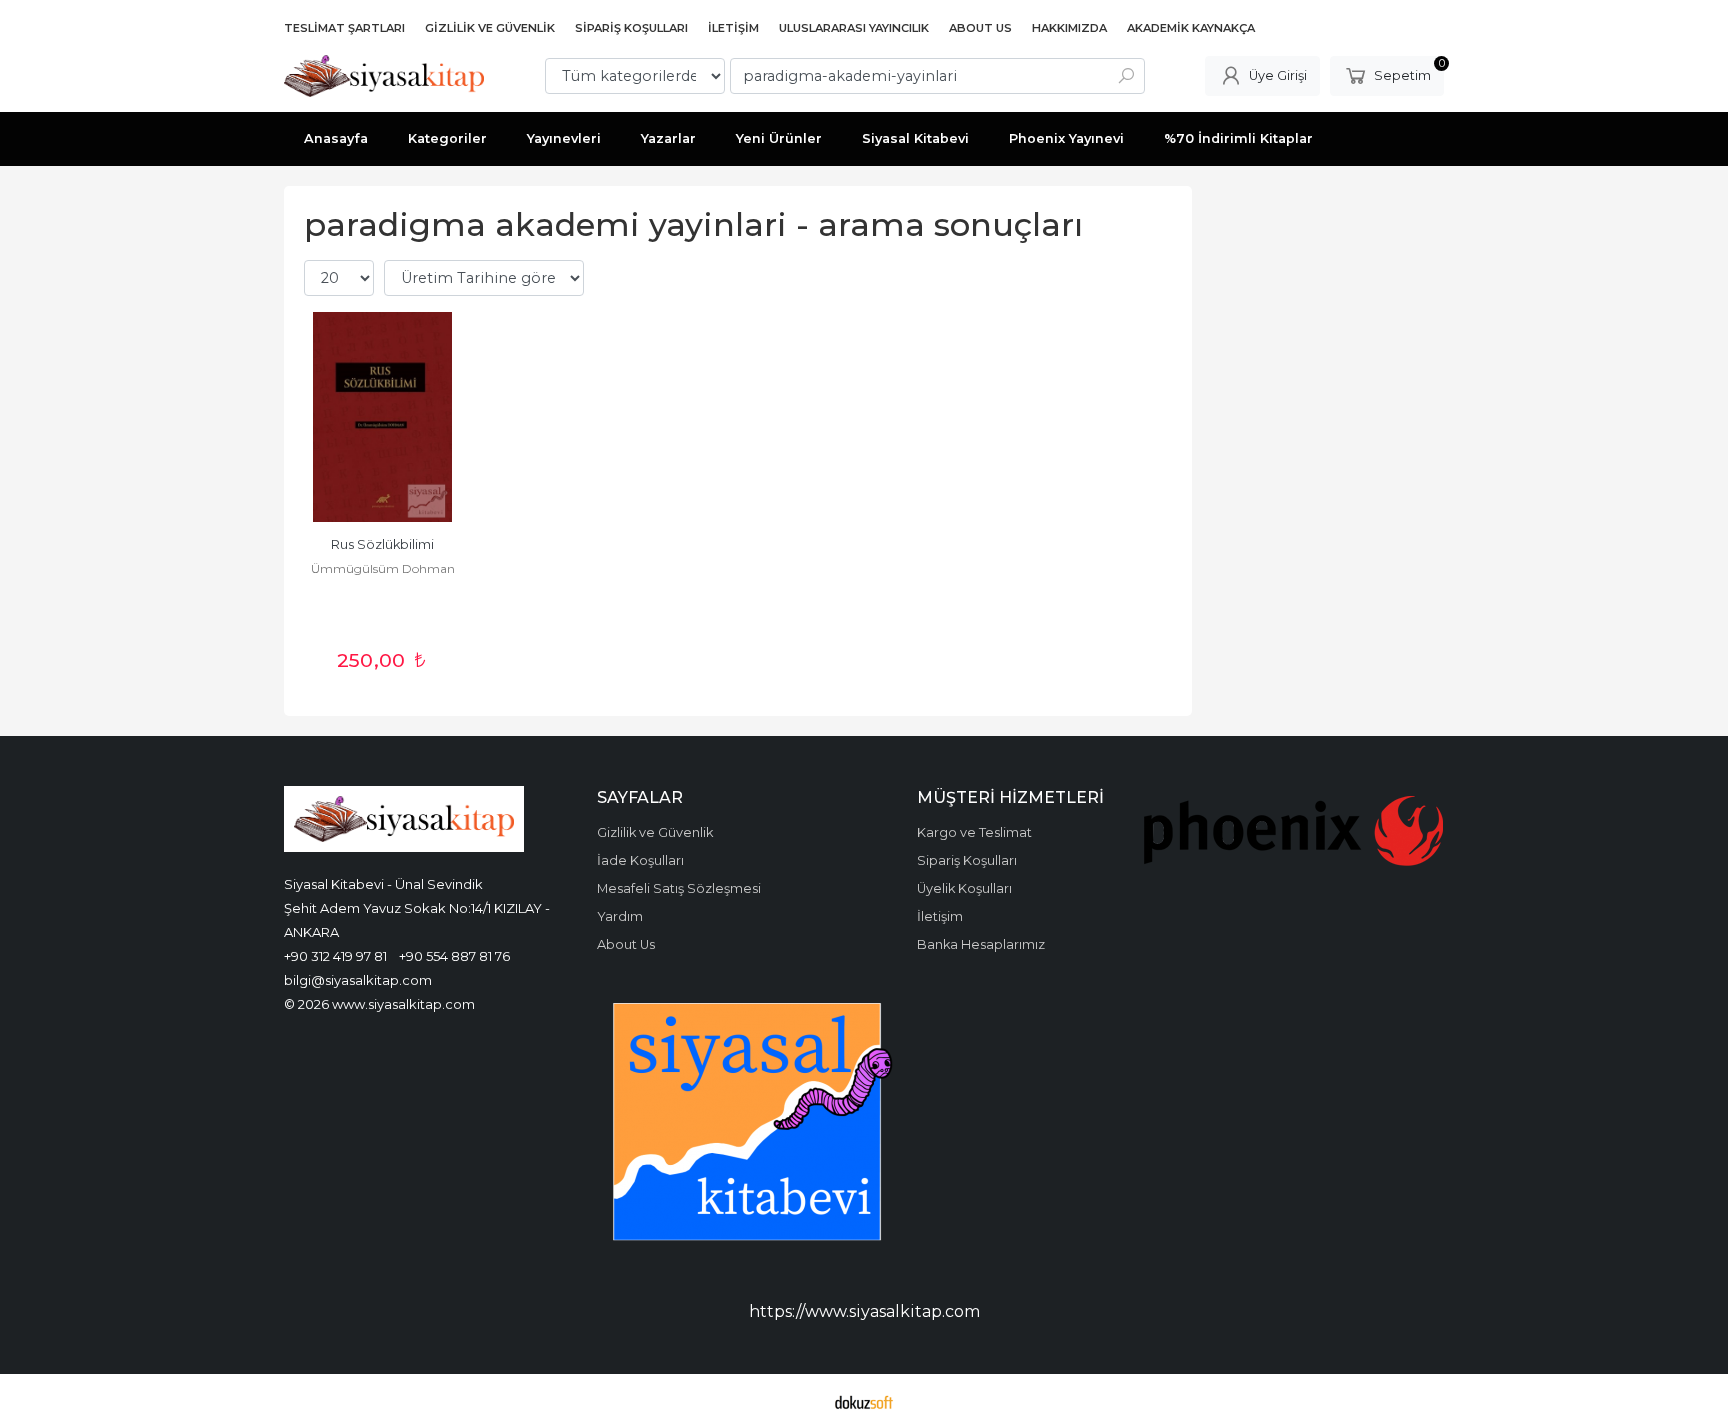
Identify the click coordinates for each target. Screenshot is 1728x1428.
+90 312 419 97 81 (335, 956)
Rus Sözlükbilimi (382, 544)
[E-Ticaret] (864, 1401)
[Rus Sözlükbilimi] (383, 417)
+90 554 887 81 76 (454, 956)
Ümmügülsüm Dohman (383, 568)
